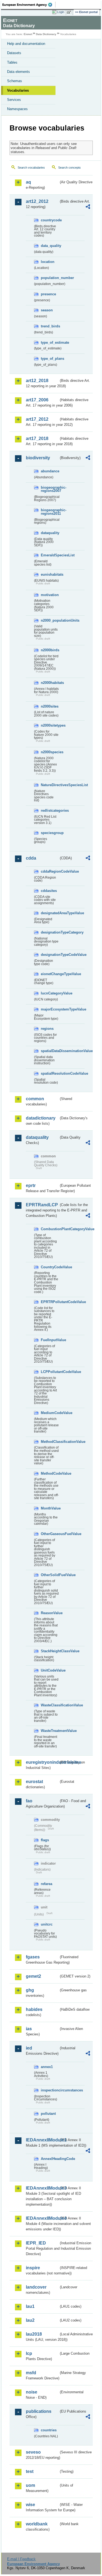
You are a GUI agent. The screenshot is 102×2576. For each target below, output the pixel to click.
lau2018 (34, 2334)
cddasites (49, 891)
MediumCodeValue (50, 1413)
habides (34, 2009)
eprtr (31, 1185)
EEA (29, 5)
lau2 (30, 2320)
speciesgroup (50, 833)
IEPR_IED (36, 2243)
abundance (50, 471)
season (47, 310)
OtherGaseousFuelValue (50, 1534)
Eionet (28, 34)
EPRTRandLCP (42, 1205)
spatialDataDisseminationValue (50, 1051)
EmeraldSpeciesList (50, 555)
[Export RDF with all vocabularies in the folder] (88, 207)
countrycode (50, 220)
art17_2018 (37, 438)
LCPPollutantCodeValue (50, 1372)
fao (29, 1801)
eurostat (34, 1782)
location (48, 262)
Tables (12, 62)
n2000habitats (50, 683)
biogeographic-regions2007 (50, 489)
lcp (29, 2353)
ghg (30, 1990)
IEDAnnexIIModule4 (42, 2218)
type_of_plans (50, 359)
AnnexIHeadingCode (50, 2159)
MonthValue (50, 1508)
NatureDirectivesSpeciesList (50, 785)
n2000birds (50, 650)
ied (29, 2048)
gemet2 (33, 1976)
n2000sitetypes (50, 725)
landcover (36, 2287)
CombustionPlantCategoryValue (50, 1229)
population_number (50, 278)
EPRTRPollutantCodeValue (50, 1302)
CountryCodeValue (50, 1267)
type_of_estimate (50, 342)
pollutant (48, 2114)
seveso (33, 2452)
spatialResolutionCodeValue (50, 1073)
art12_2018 (37, 381)
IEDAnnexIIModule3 (42, 2188)
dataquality (50, 533)
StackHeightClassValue (50, 1651)
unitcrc (47, 1924)
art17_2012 (37, 419)
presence (48, 294)
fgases (33, 1957)
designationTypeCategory (50, 932)
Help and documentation (26, 44)
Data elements (18, 72)
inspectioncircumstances (50, 2090)
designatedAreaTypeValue (50, 913)
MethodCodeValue (50, 1473)
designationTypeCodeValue (50, 955)
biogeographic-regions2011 (50, 512)
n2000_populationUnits (50, 620)
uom (30, 2485)
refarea (47, 1884)
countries (49, 2430)
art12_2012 (37, 201)
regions (47, 1029)
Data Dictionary (46, 34)
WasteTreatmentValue (50, 1731)
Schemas (15, 81)
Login (61, 12)
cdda (31, 858)
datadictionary (41, 1118)
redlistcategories (50, 810)
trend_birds (50, 326)
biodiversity (38, 458)
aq (28, 182)
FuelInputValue (50, 1340)
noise (32, 2392)
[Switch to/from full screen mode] (70, 12)
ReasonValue (50, 1613)
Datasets (14, 53)
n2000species (50, 752)
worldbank (37, 2524)
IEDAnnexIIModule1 (42, 2140)
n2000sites (50, 706)
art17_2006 (37, 400)
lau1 (30, 2306)
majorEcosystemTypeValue (50, 1009)
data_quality (50, 246)
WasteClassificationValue (50, 1705)
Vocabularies (18, 90)
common (35, 1099)
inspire (33, 2268)
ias (29, 2029)
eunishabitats (50, 574)
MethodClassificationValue (50, 1442)
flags (45, 1840)
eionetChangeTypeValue (50, 974)
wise (30, 2505)
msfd (31, 2373)
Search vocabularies (31, 168)
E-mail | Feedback (21, 2559)
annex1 (47, 2067)
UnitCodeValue (50, 1670)
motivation (50, 595)
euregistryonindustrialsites (42, 1762)
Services (14, 100)
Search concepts (69, 168)
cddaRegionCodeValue (50, 871)
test (30, 2471)
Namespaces (17, 109)
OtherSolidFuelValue (50, 1575)
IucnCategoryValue (50, 993)
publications (39, 2411)
